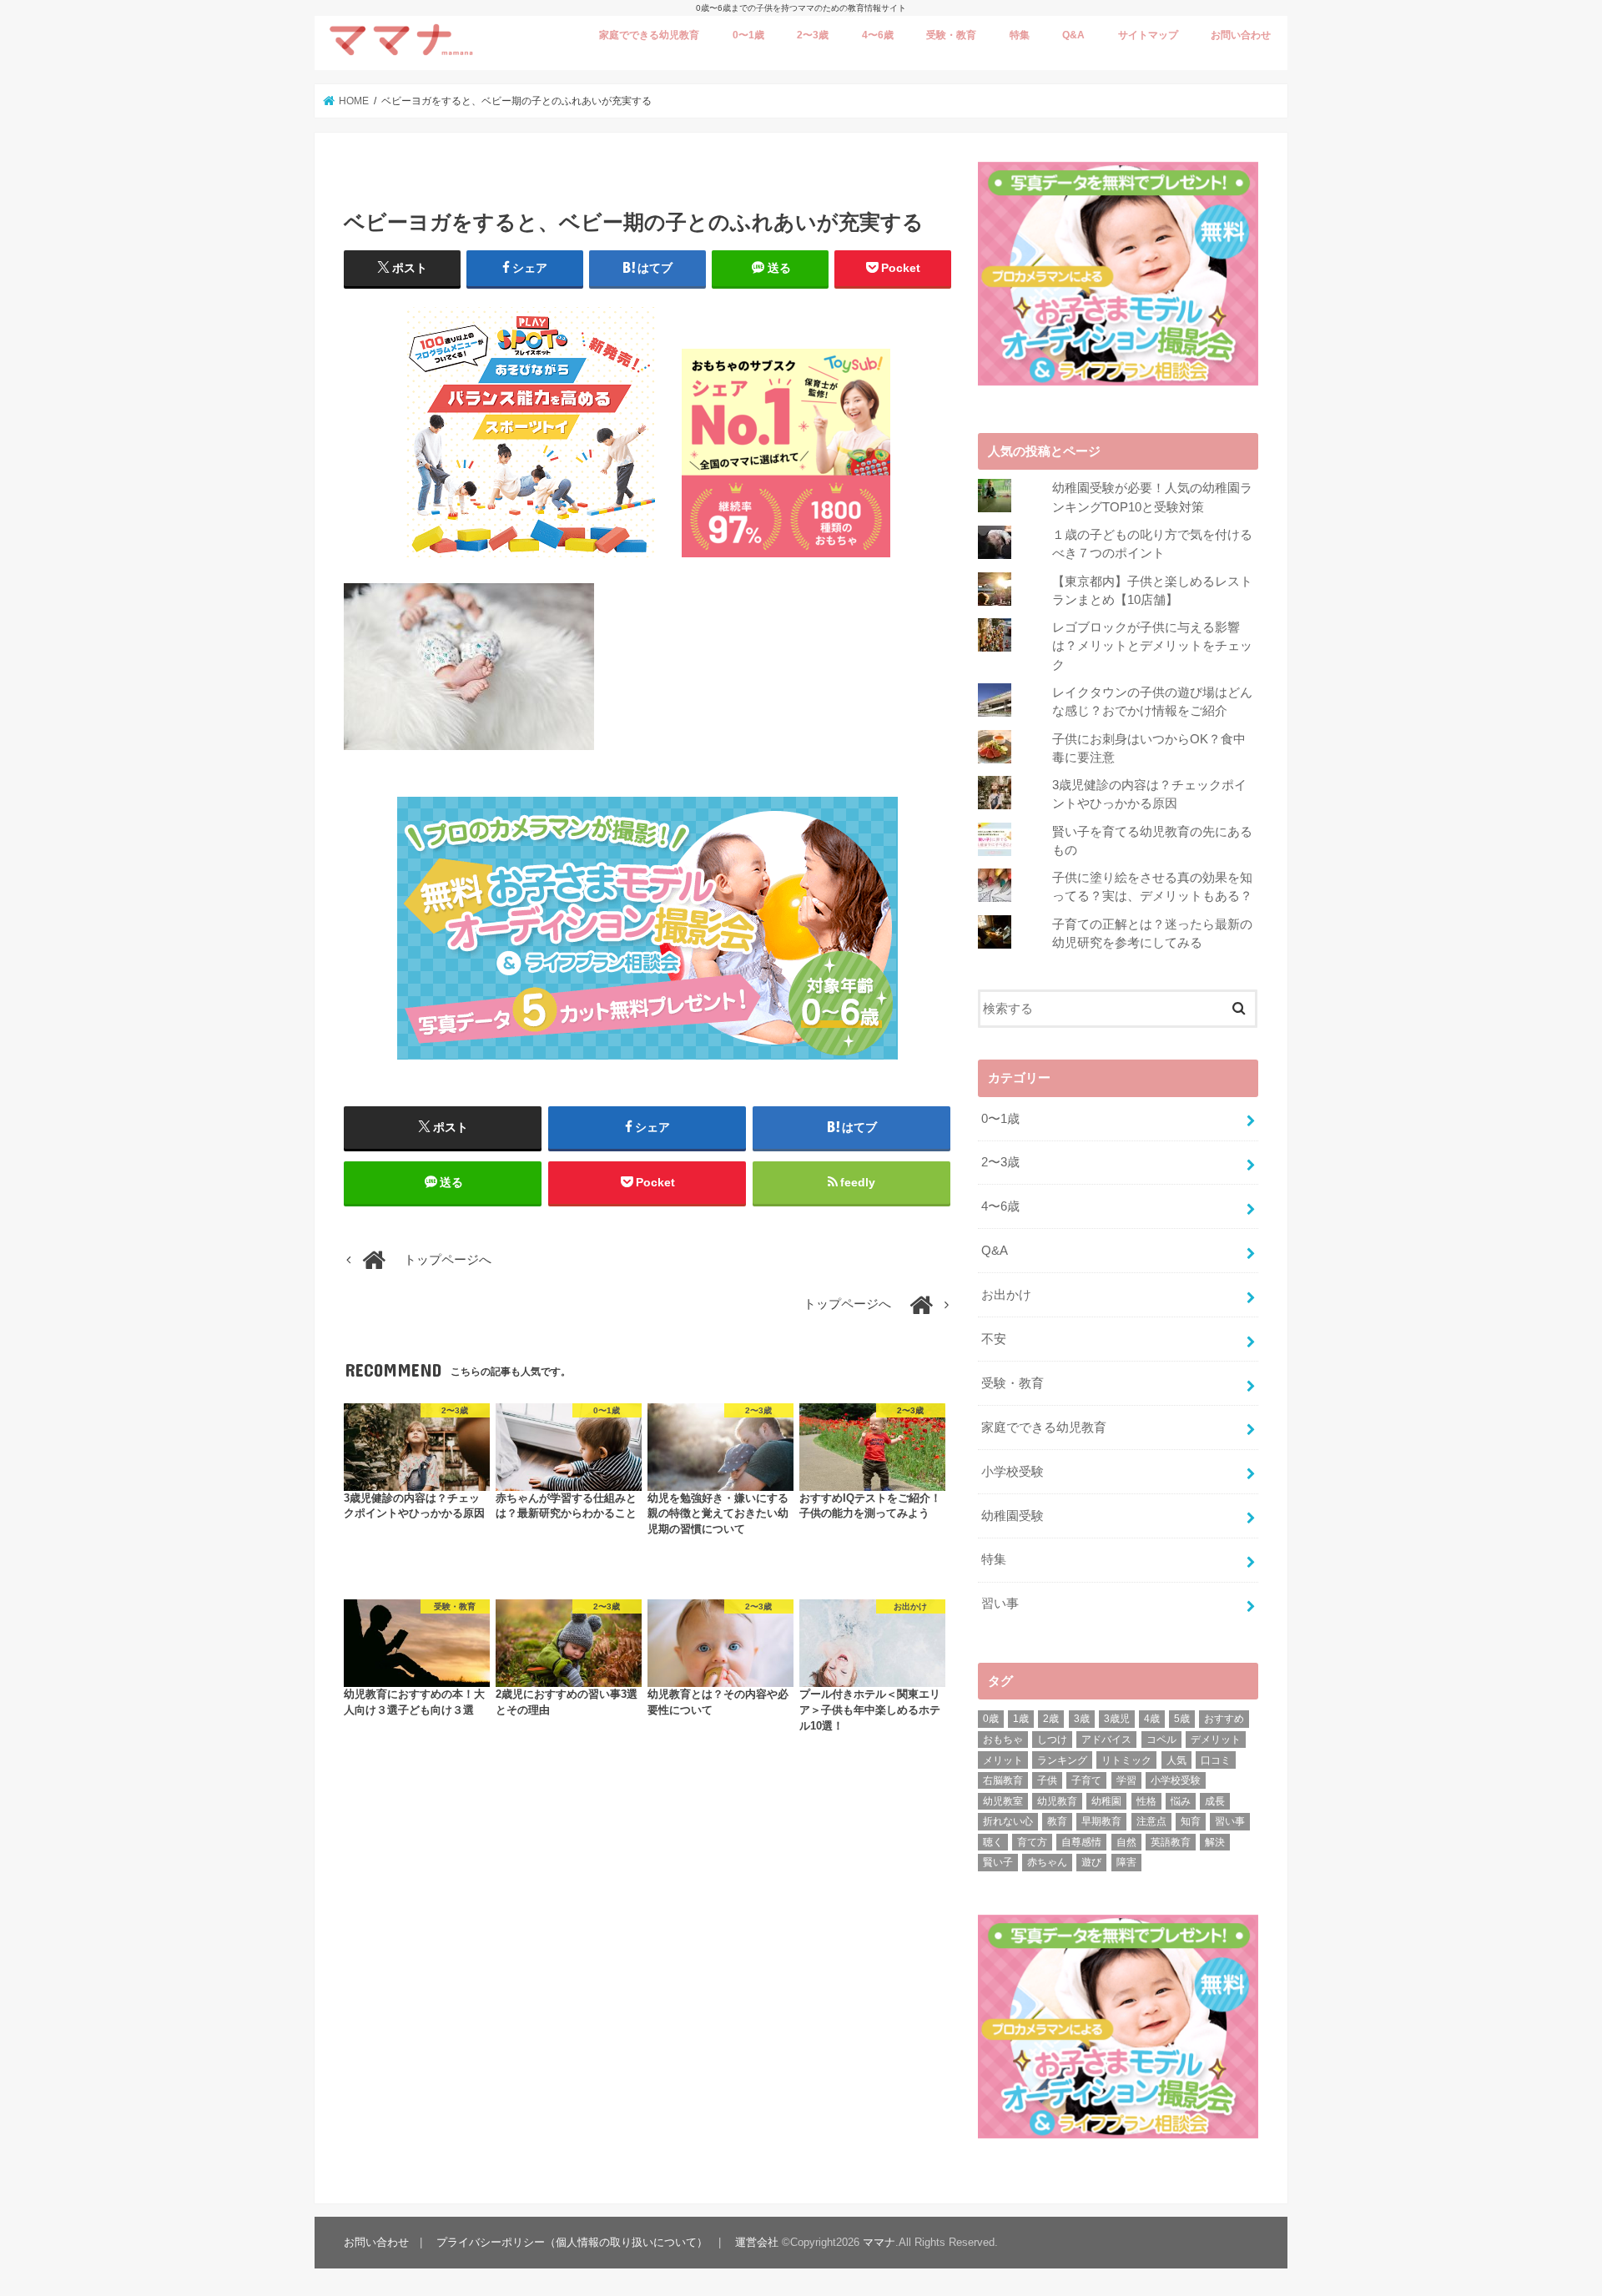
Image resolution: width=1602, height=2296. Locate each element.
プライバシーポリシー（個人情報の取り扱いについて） (572, 2242)
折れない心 (1008, 1821)
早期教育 (1101, 1821)
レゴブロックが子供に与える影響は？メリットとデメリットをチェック (1152, 646)
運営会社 (757, 2242)
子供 (1047, 1780)
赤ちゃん (1047, 1862)
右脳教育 (1003, 1780)
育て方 (1032, 1842)
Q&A (1073, 35)
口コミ (1216, 1760)
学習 (1126, 1780)
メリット (1003, 1760)
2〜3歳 (813, 35)
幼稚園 (1106, 1801)
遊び (1091, 1862)
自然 (1126, 1842)
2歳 (1051, 1719)
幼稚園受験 (1013, 1516)
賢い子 (998, 1862)
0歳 (991, 1719)
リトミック (1126, 1760)
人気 (1176, 1760)
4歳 (1152, 1719)
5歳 (1182, 1719)
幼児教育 (1057, 1801)
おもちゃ (1003, 1740)
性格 (1146, 1801)
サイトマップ (1148, 35)
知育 (1191, 1821)
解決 (1215, 1842)
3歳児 (1117, 1719)
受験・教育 (951, 35)
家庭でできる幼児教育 (649, 35)
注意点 (1151, 1821)
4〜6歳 (878, 35)
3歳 (1082, 1719)
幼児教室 (1003, 1801)
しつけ (1052, 1740)
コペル (1161, 1740)
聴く (993, 1842)
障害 (1126, 1862)
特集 (1020, 35)
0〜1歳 (748, 35)
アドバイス (1106, 1740)
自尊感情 (1081, 1842)
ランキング (1062, 1760)
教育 (1057, 1821)
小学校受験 (1013, 1472)
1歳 (1021, 1719)
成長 (1215, 1801)
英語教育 (1171, 1842)
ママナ (879, 2242)
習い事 (1000, 1604)
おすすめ (1224, 1719)
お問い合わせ (1241, 35)
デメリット (1216, 1740)
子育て (1086, 1780)
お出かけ (1006, 1295)
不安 (994, 1339)
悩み (1181, 1801)
